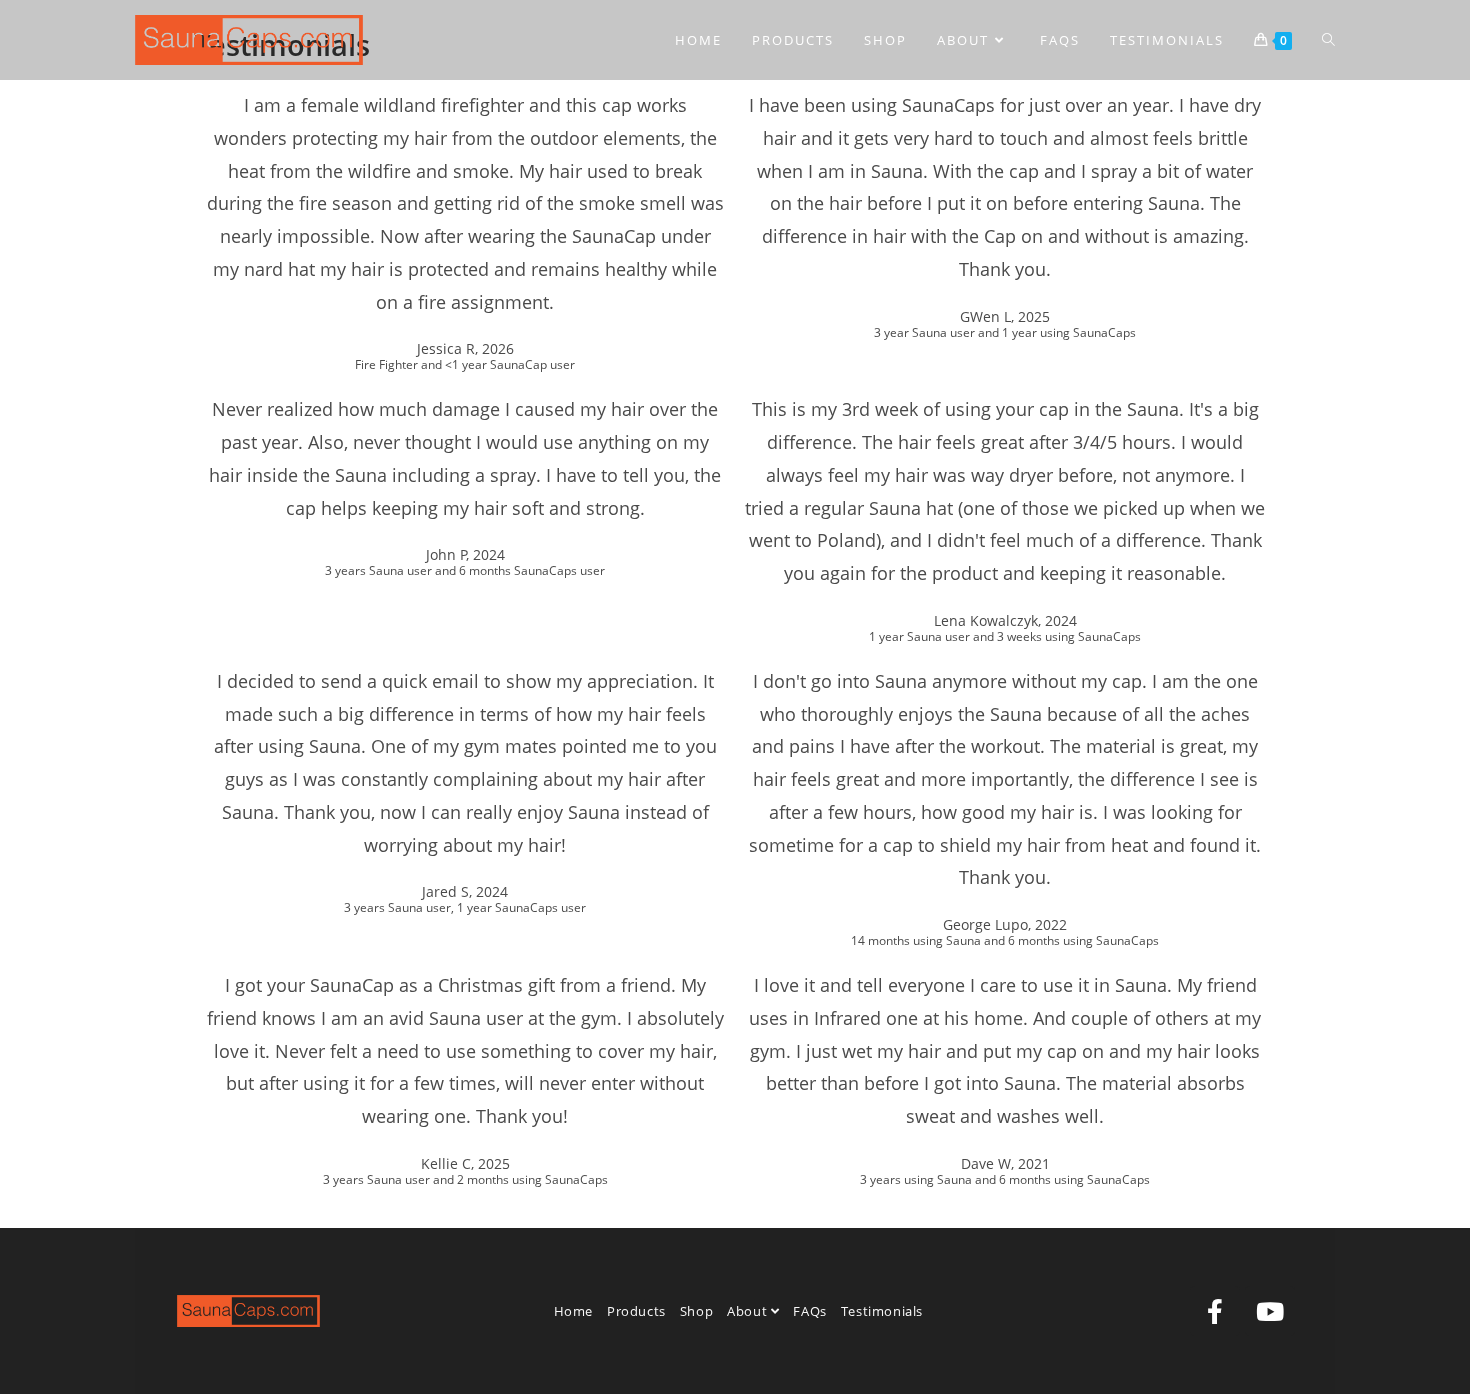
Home (573, 1311)
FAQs (809, 1311)
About (749, 1311)
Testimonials (882, 1311)
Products (636, 1311)
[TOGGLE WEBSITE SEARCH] (1328, 40)
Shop (696, 1311)
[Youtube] (1270, 1311)
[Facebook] (1215, 1311)
